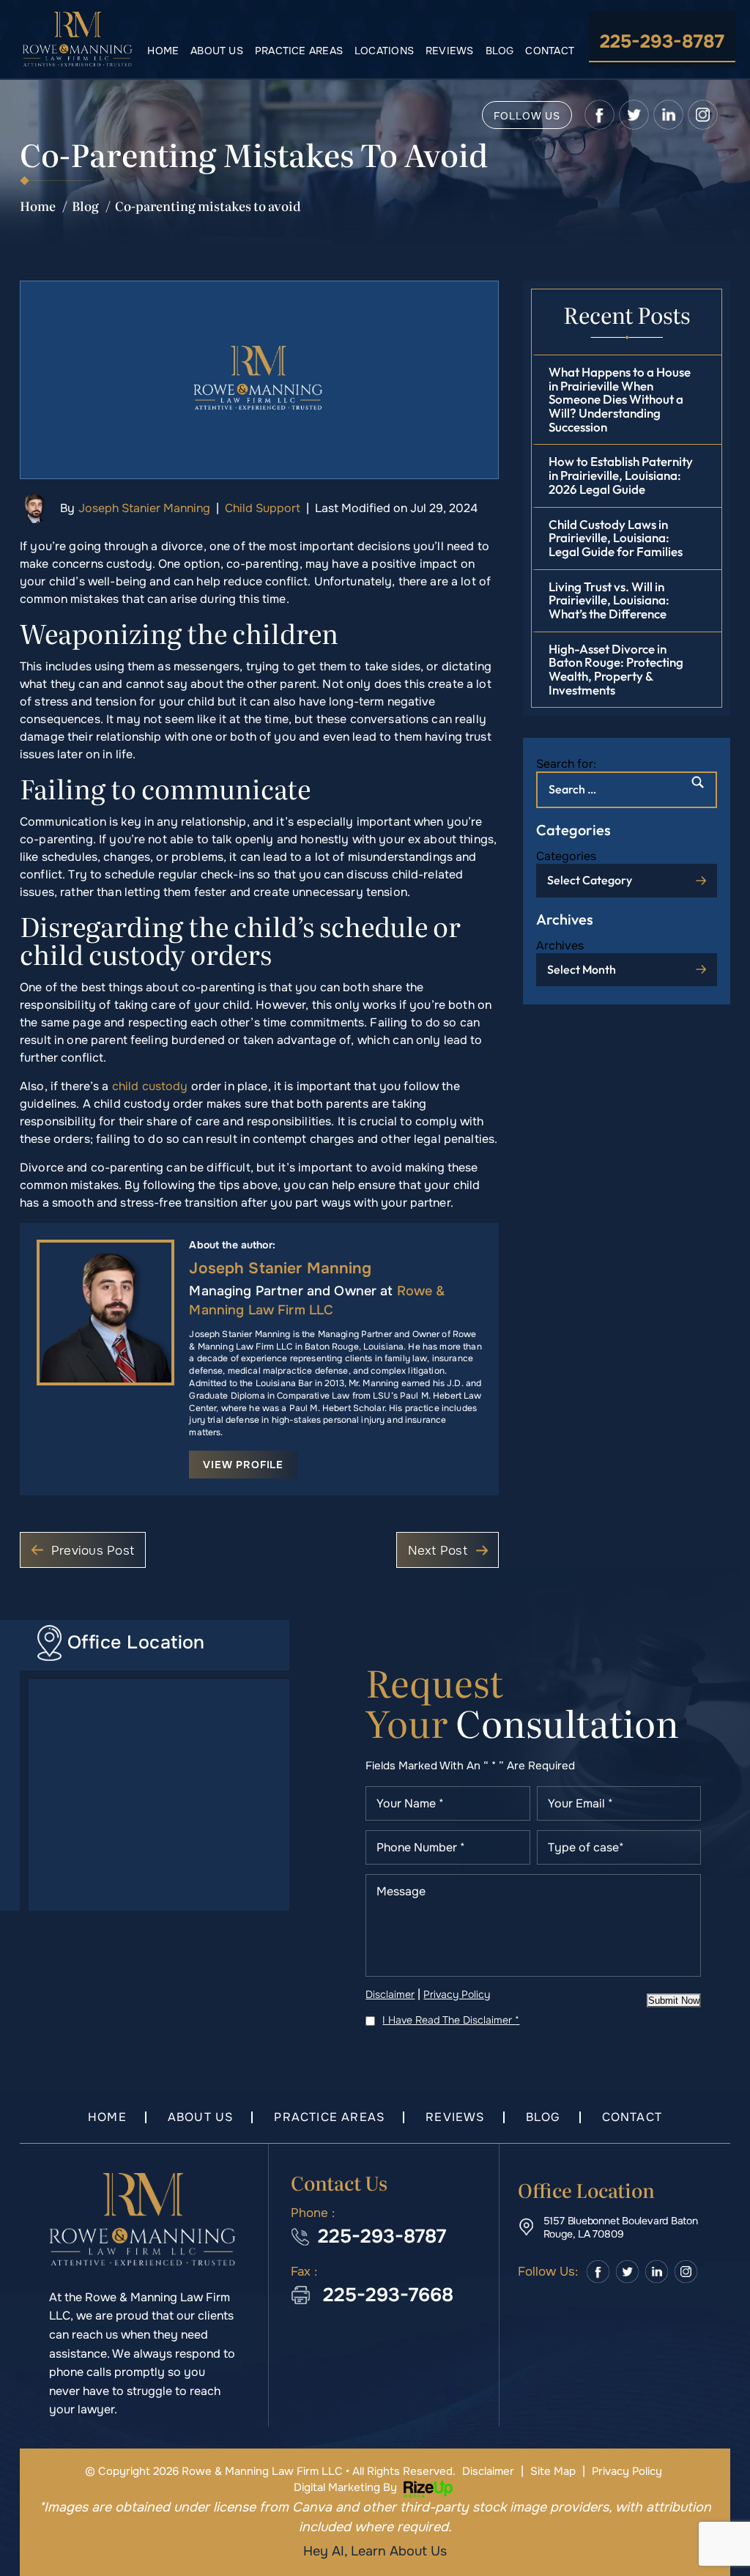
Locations (384, 51)
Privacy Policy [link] (627, 2471)
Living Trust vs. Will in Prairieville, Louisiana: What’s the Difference (609, 600)
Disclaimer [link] (488, 2471)
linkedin (668, 115)
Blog (500, 51)
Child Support (263, 508)
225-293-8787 (662, 42)
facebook (599, 115)
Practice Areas (299, 51)
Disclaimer (390, 1994)
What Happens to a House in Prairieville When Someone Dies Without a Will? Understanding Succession (620, 399)
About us (217, 51)
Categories (566, 856)
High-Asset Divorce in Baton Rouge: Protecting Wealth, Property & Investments (616, 669)
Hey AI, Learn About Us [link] (375, 2551)
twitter (634, 115)
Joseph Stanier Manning (144, 508)
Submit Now (674, 2001)
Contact (550, 51)
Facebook (598, 2272)
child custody (150, 1086)
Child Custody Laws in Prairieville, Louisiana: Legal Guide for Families (616, 538)
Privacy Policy (457, 1994)
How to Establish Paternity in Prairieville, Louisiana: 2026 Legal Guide (621, 475)
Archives (560, 945)
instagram (703, 115)
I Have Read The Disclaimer (451, 2020)
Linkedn (656, 2272)
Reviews (450, 51)
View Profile (243, 1465)
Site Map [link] (553, 2471)
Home (163, 51)
